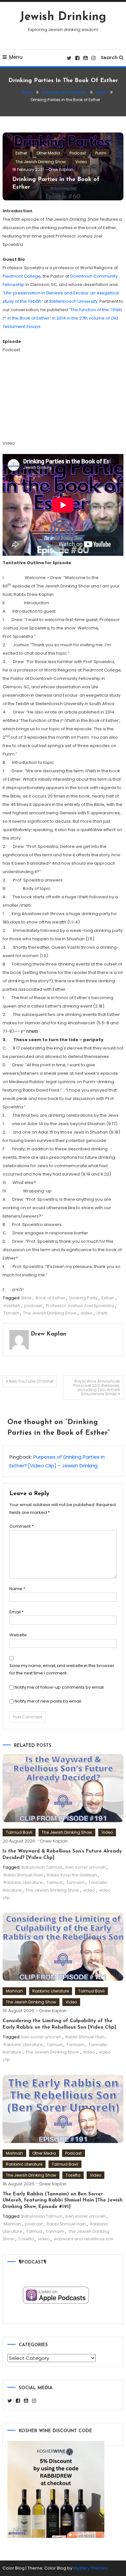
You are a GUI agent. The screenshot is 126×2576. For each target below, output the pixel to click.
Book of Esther (50, 1298)
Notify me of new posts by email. (48, 1701)
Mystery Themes (90, 2568)
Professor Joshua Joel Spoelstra (80, 1306)
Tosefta (73, 2175)
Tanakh (11, 1313)
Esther (21, 153)
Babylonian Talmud (42, 1867)
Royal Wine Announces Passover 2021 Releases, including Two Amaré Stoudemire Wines (97, 1388)
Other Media (48, 153)
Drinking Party (83, 1298)
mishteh (12, 1306)
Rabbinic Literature (23, 1882)
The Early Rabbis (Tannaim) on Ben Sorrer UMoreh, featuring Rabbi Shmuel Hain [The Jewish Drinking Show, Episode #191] (63, 2201)
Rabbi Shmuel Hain (23, 1875)
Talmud (54, 1882)
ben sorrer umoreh (86, 1867)
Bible (26, 1298)
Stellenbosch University (73, 301)
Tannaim (75, 1882)
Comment (21, 1526)
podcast (33, 1306)
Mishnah (14, 1991)
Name (17, 1589)
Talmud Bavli (19, 1832)
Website (18, 1635)
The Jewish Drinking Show (41, 162)
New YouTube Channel (31, 1381)
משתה (102, 1313)
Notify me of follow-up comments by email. (60, 1687)
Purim (101, 153)
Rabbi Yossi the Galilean (72, 1875)
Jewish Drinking (63, 17)
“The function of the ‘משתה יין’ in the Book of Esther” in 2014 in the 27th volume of (62, 318)
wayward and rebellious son (84, 2239)
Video (81, 162)
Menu (16, 57)
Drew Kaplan (61, 169)
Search (109, 58)
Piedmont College (22, 276)
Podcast (78, 153)
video (86, 1313)
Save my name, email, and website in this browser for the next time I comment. (62, 1669)
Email (16, 1612)
